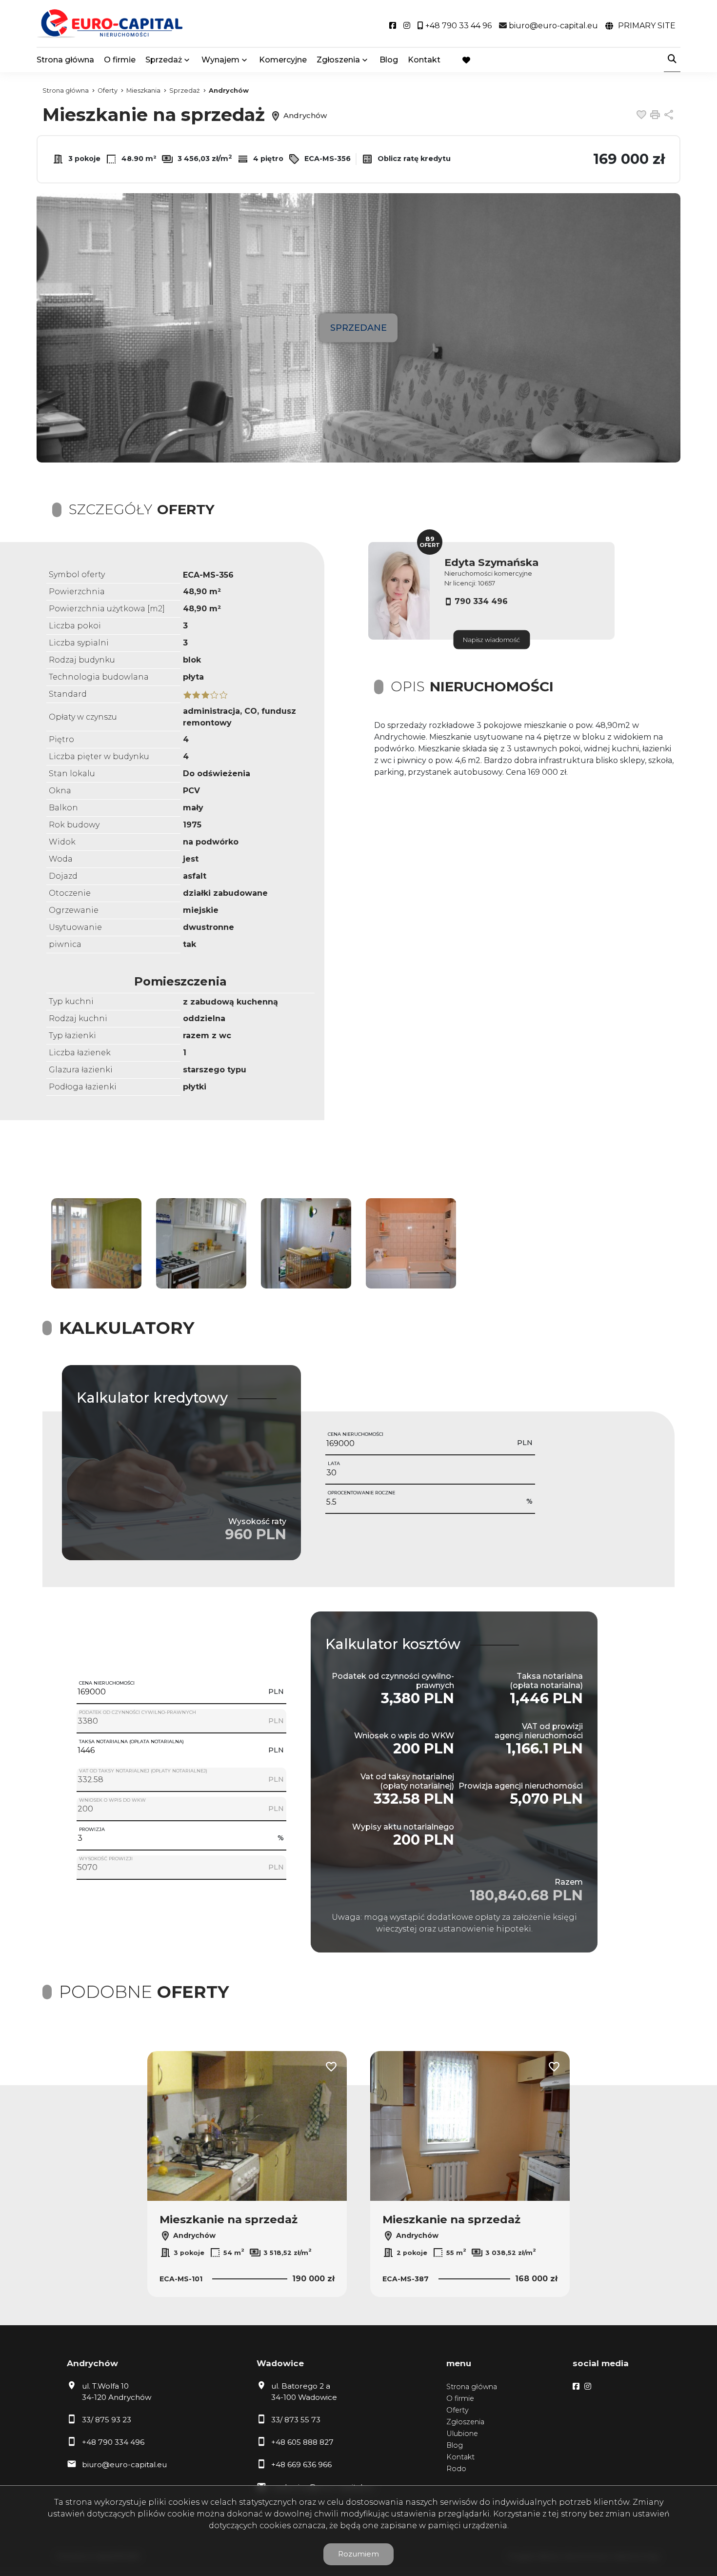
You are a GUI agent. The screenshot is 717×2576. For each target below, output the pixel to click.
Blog (389, 60)
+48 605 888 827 (302, 2442)
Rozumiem (358, 2554)
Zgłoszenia (465, 2422)
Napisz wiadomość (491, 640)
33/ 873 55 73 (296, 2420)
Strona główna (65, 60)
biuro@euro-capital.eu (124, 2465)
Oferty (458, 2410)
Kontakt (424, 60)
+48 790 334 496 (113, 2442)
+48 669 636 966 (301, 2465)
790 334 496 (481, 601)
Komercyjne (283, 60)
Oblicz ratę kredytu (413, 159)
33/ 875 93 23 (107, 2420)
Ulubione (462, 2434)
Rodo (456, 2469)
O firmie (120, 60)
